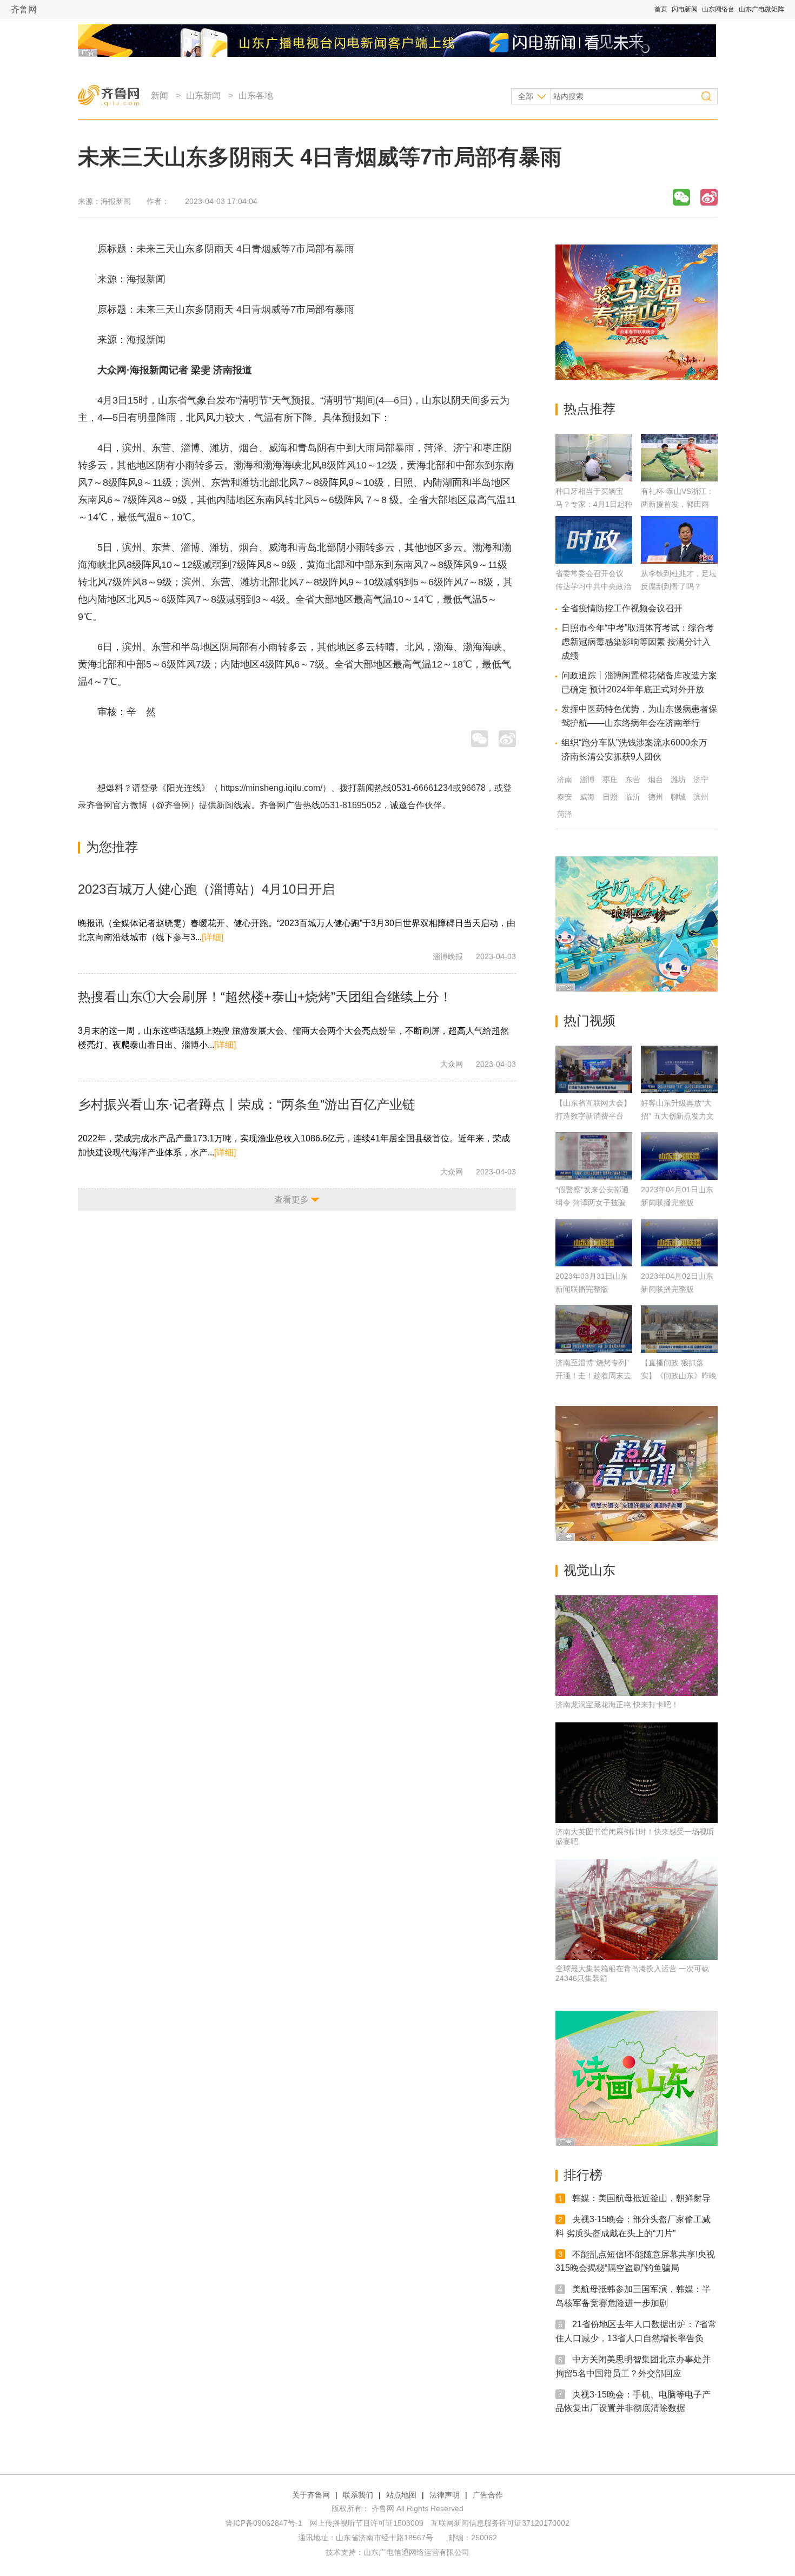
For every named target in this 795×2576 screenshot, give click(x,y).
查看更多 (291, 1200)
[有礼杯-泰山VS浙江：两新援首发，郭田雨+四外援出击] (679, 478)
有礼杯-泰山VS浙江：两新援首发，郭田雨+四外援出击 (677, 504)
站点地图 (401, 2495)
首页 (661, 9)
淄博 (587, 780)
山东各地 (256, 95)
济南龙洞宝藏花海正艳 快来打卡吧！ (617, 1705)
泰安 (565, 797)
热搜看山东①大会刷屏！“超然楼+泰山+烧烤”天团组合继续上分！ (265, 997)
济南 (565, 780)
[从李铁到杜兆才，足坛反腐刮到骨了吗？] (679, 561)
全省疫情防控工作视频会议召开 (622, 608)
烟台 (655, 780)
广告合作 (488, 2495)
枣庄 (610, 780)
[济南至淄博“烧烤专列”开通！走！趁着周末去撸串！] (594, 1329)
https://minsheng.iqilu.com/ (271, 788)
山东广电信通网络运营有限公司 (416, 2552)
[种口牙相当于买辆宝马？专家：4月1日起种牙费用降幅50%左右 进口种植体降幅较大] (594, 478)
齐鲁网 (24, 9)
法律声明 (445, 2495)
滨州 (701, 797)
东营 (633, 780)
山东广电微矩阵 (761, 9)
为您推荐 (112, 847)
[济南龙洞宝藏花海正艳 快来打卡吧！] (637, 1646)
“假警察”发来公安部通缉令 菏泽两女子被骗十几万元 (592, 1203)
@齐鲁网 (173, 805)
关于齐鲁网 (311, 2495)
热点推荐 (589, 409)
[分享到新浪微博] (709, 197)
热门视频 (589, 1021)
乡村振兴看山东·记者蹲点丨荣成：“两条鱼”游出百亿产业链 (247, 1104)
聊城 (678, 797)
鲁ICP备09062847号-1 (264, 2523)
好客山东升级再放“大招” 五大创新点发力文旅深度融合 (677, 1116)
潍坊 (678, 780)
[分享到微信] (681, 197)
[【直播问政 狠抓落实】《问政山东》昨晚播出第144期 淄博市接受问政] (679, 1329)
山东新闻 (203, 95)
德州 (655, 797)
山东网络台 (718, 9)
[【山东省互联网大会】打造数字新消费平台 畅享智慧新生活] (594, 1069)
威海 (587, 797)
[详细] (213, 937)
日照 (610, 797)
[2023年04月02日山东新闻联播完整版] (679, 1243)
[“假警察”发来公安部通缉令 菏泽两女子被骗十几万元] (594, 1156)
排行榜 (583, 2175)
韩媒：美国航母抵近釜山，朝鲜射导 (641, 2198)
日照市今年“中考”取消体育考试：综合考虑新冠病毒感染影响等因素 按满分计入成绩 (638, 642)
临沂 (633, 797)
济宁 (701, 780)
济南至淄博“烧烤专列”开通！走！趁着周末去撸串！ (593, 1376)
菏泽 (565, 814)
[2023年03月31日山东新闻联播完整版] (594, 1243)
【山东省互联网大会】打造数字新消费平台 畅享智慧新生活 (593, 1116)
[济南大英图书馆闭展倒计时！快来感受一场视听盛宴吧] (637, 1773)
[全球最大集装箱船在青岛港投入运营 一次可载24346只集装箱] (637, 1910)
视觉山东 (589, 1570)
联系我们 (358, 2495)
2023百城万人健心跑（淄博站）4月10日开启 (206, 889)
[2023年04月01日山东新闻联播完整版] (679, 1156)
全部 (526, 96)
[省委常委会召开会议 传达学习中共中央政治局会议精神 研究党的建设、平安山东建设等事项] (594, 561)
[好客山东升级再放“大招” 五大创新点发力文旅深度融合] (679, 1069)
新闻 (160, 95)
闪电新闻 (685, 9)
